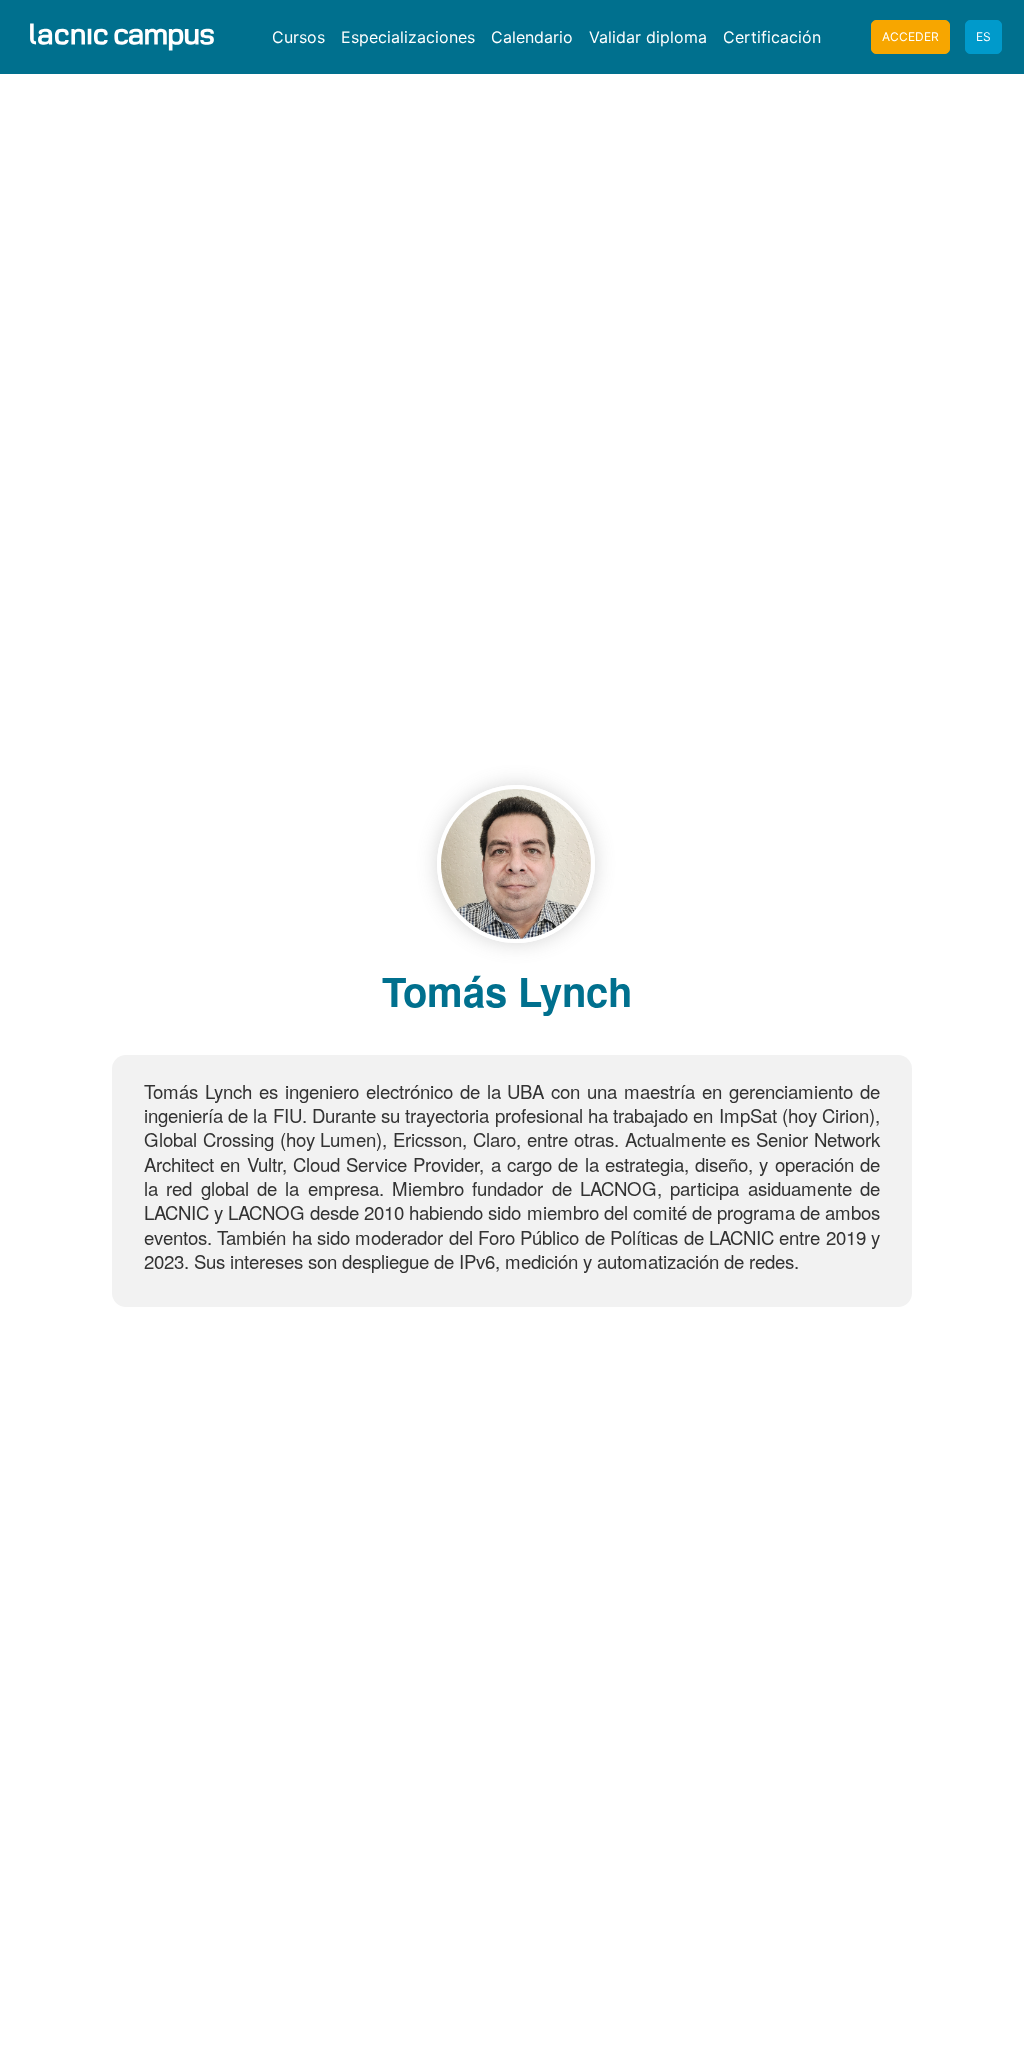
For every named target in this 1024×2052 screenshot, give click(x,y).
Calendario (532, 37)
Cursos (298, 37)
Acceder (910, 36)
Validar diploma (648, 37)
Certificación (772, 37)
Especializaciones (408, 37)
